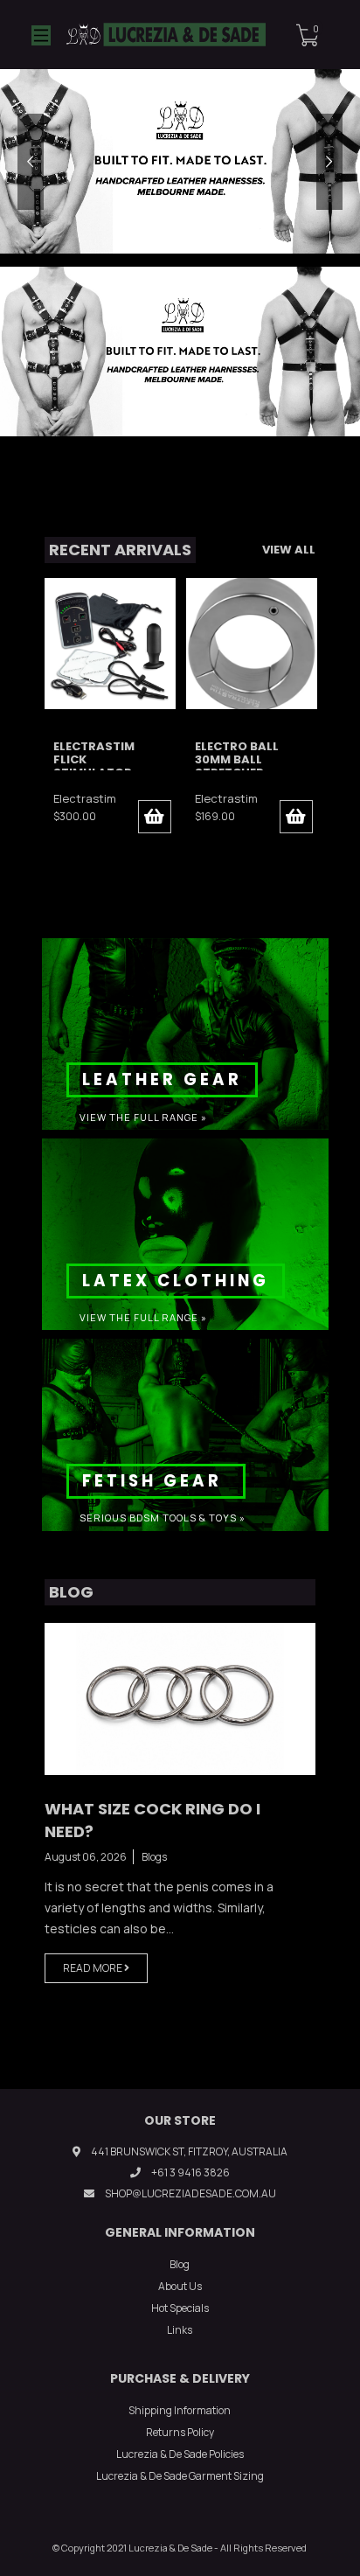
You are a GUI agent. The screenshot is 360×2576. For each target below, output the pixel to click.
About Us (180, 2286)
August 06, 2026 (86, 1857)
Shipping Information (180, 2410)
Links (180, 2330)
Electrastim (85, 798)
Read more (93, 1968)
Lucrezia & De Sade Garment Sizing (180, 2476)
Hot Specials (180, 2308)
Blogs (154, 1857)
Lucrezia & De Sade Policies (180, 2454)
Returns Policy (180, 2432)
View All (289, 550)
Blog (180, 2264)
